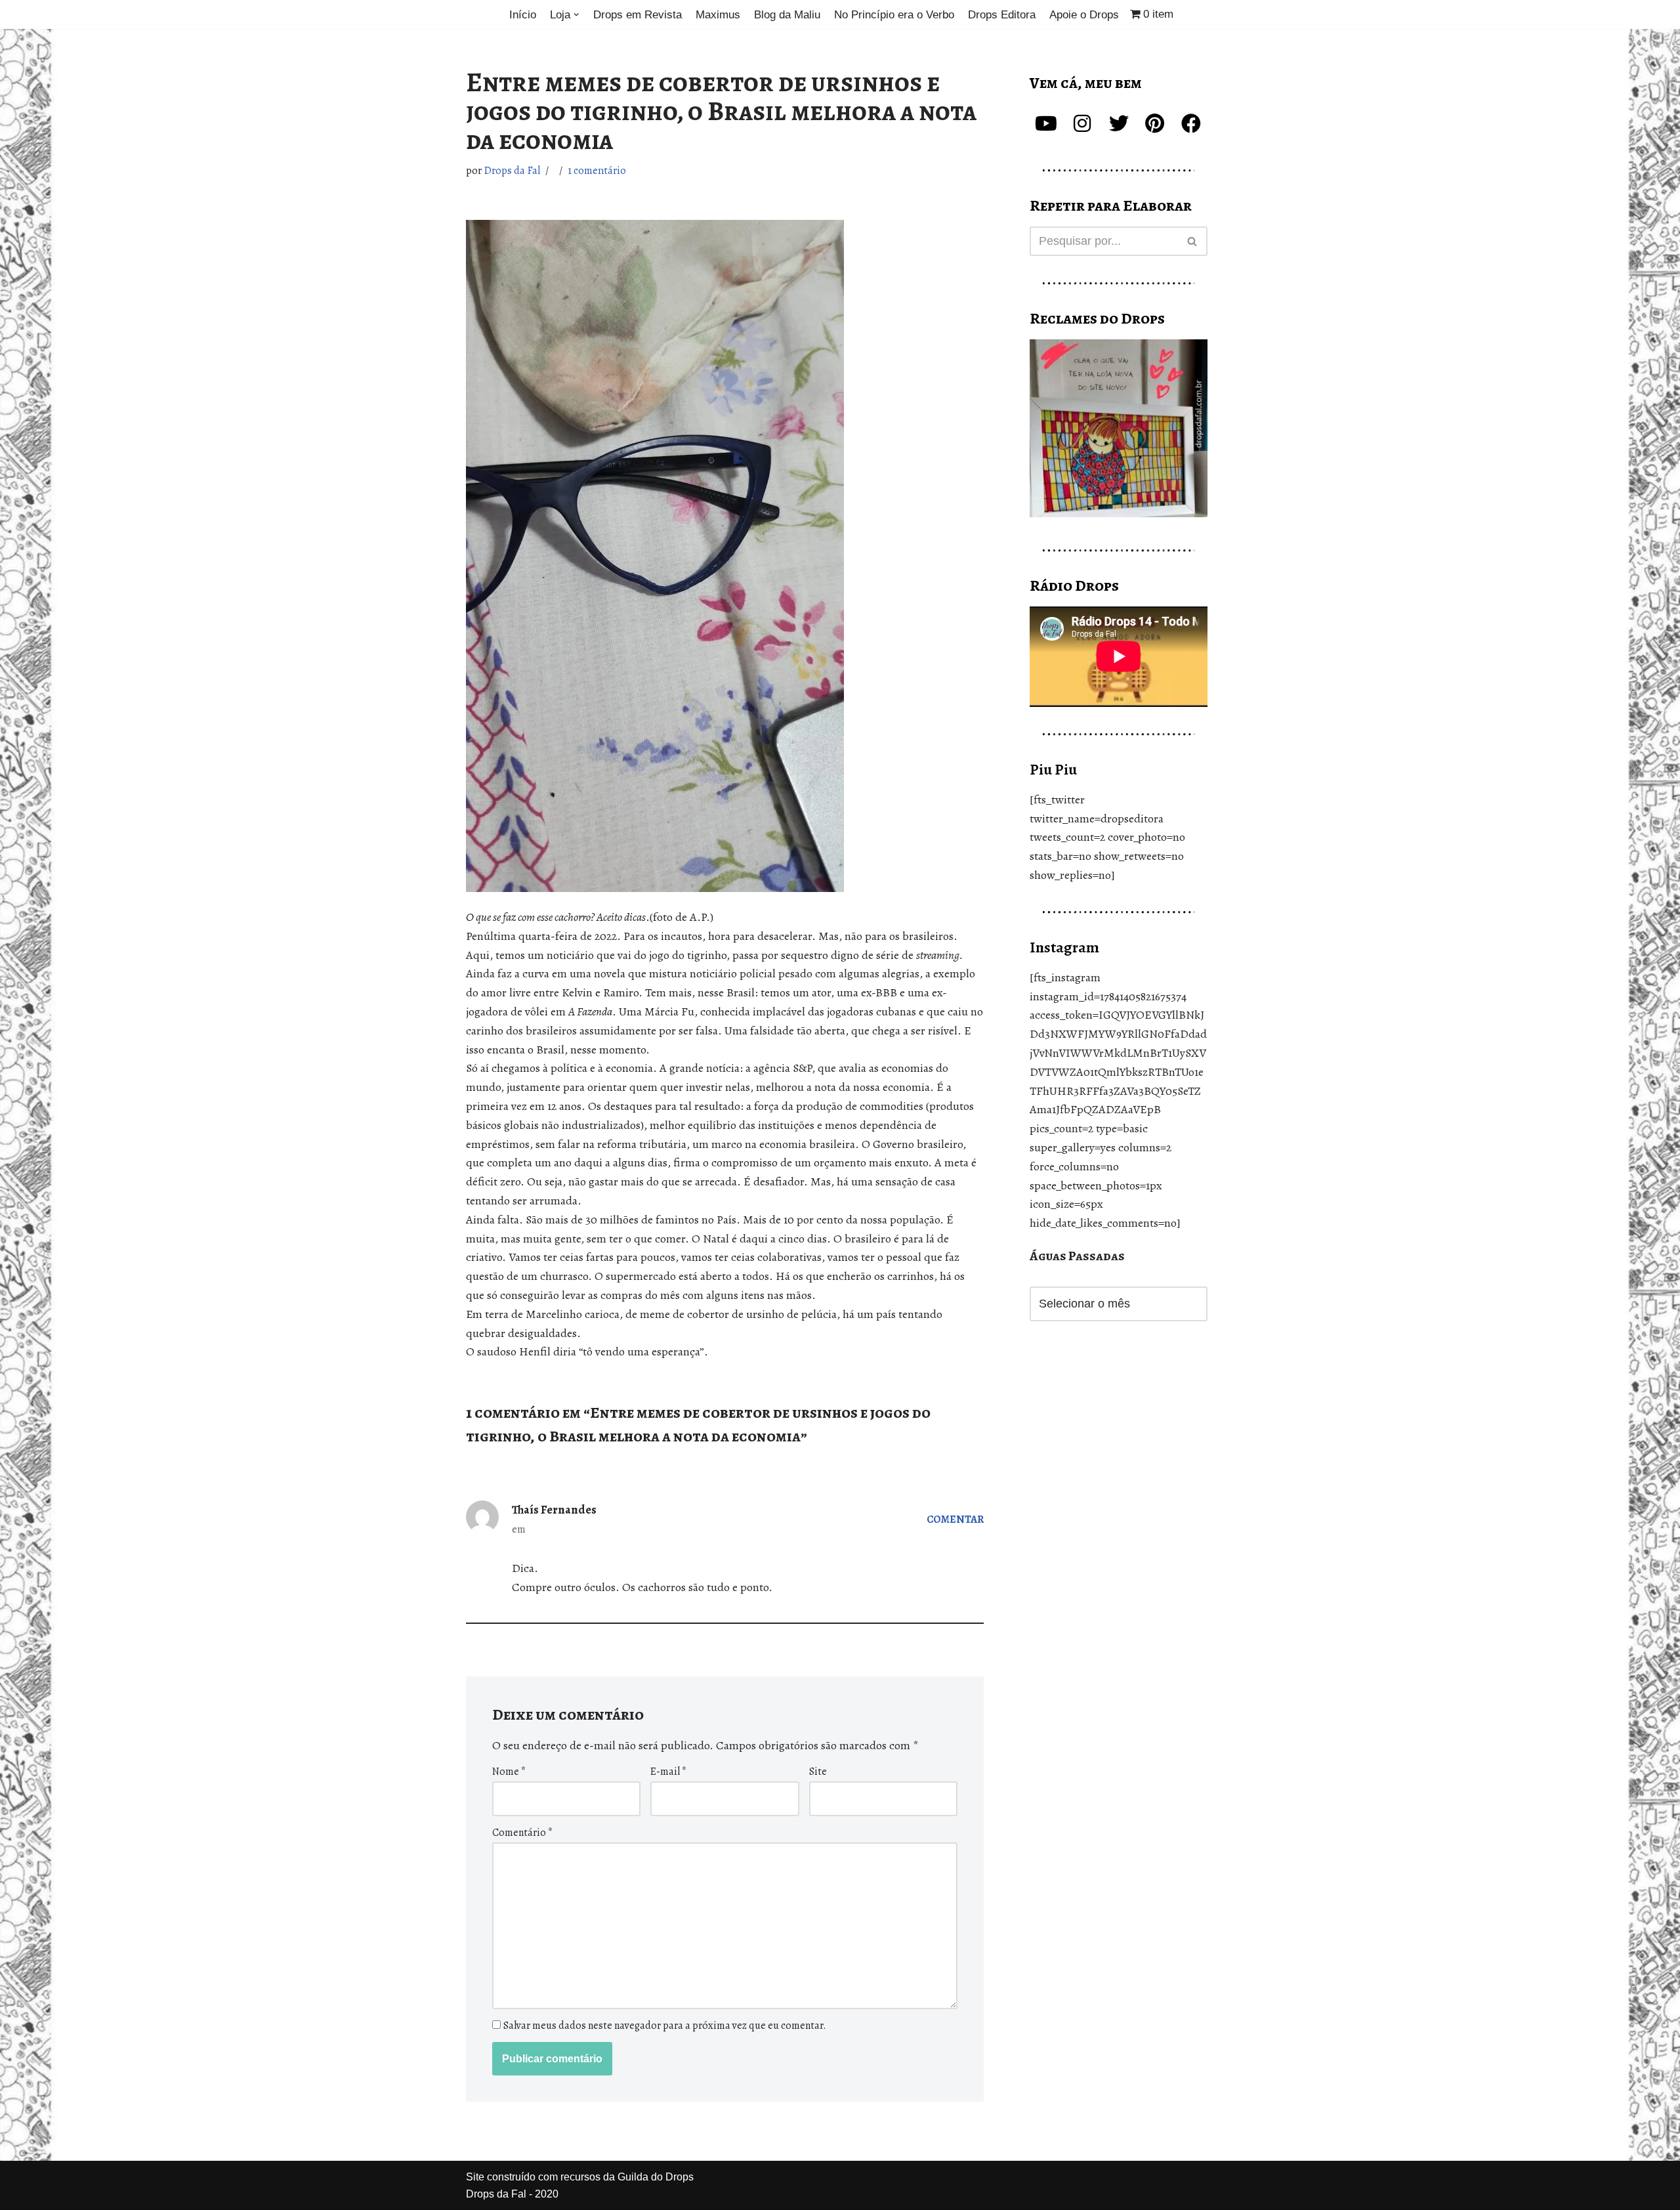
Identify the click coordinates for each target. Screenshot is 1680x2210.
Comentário (522, 1833)
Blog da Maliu (787, 15)
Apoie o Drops (1084, 15)
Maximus (718, 15)
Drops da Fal (512, 171)
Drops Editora (1002, 15)
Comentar (955, 1519)
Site (818, 1772)
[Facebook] (1191, 123)
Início (523, 15)
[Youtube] (1046, 123)
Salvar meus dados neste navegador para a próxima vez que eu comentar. (665, 2026)
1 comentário (597, 171)
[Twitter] (1119, 123)
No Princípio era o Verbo (894, 15)
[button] (577, 15)
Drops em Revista (638, 15)
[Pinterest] (1155, 123)
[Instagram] (1082, 123)
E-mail (668, 1772)
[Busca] (1193, 241)
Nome (509, 1772)
